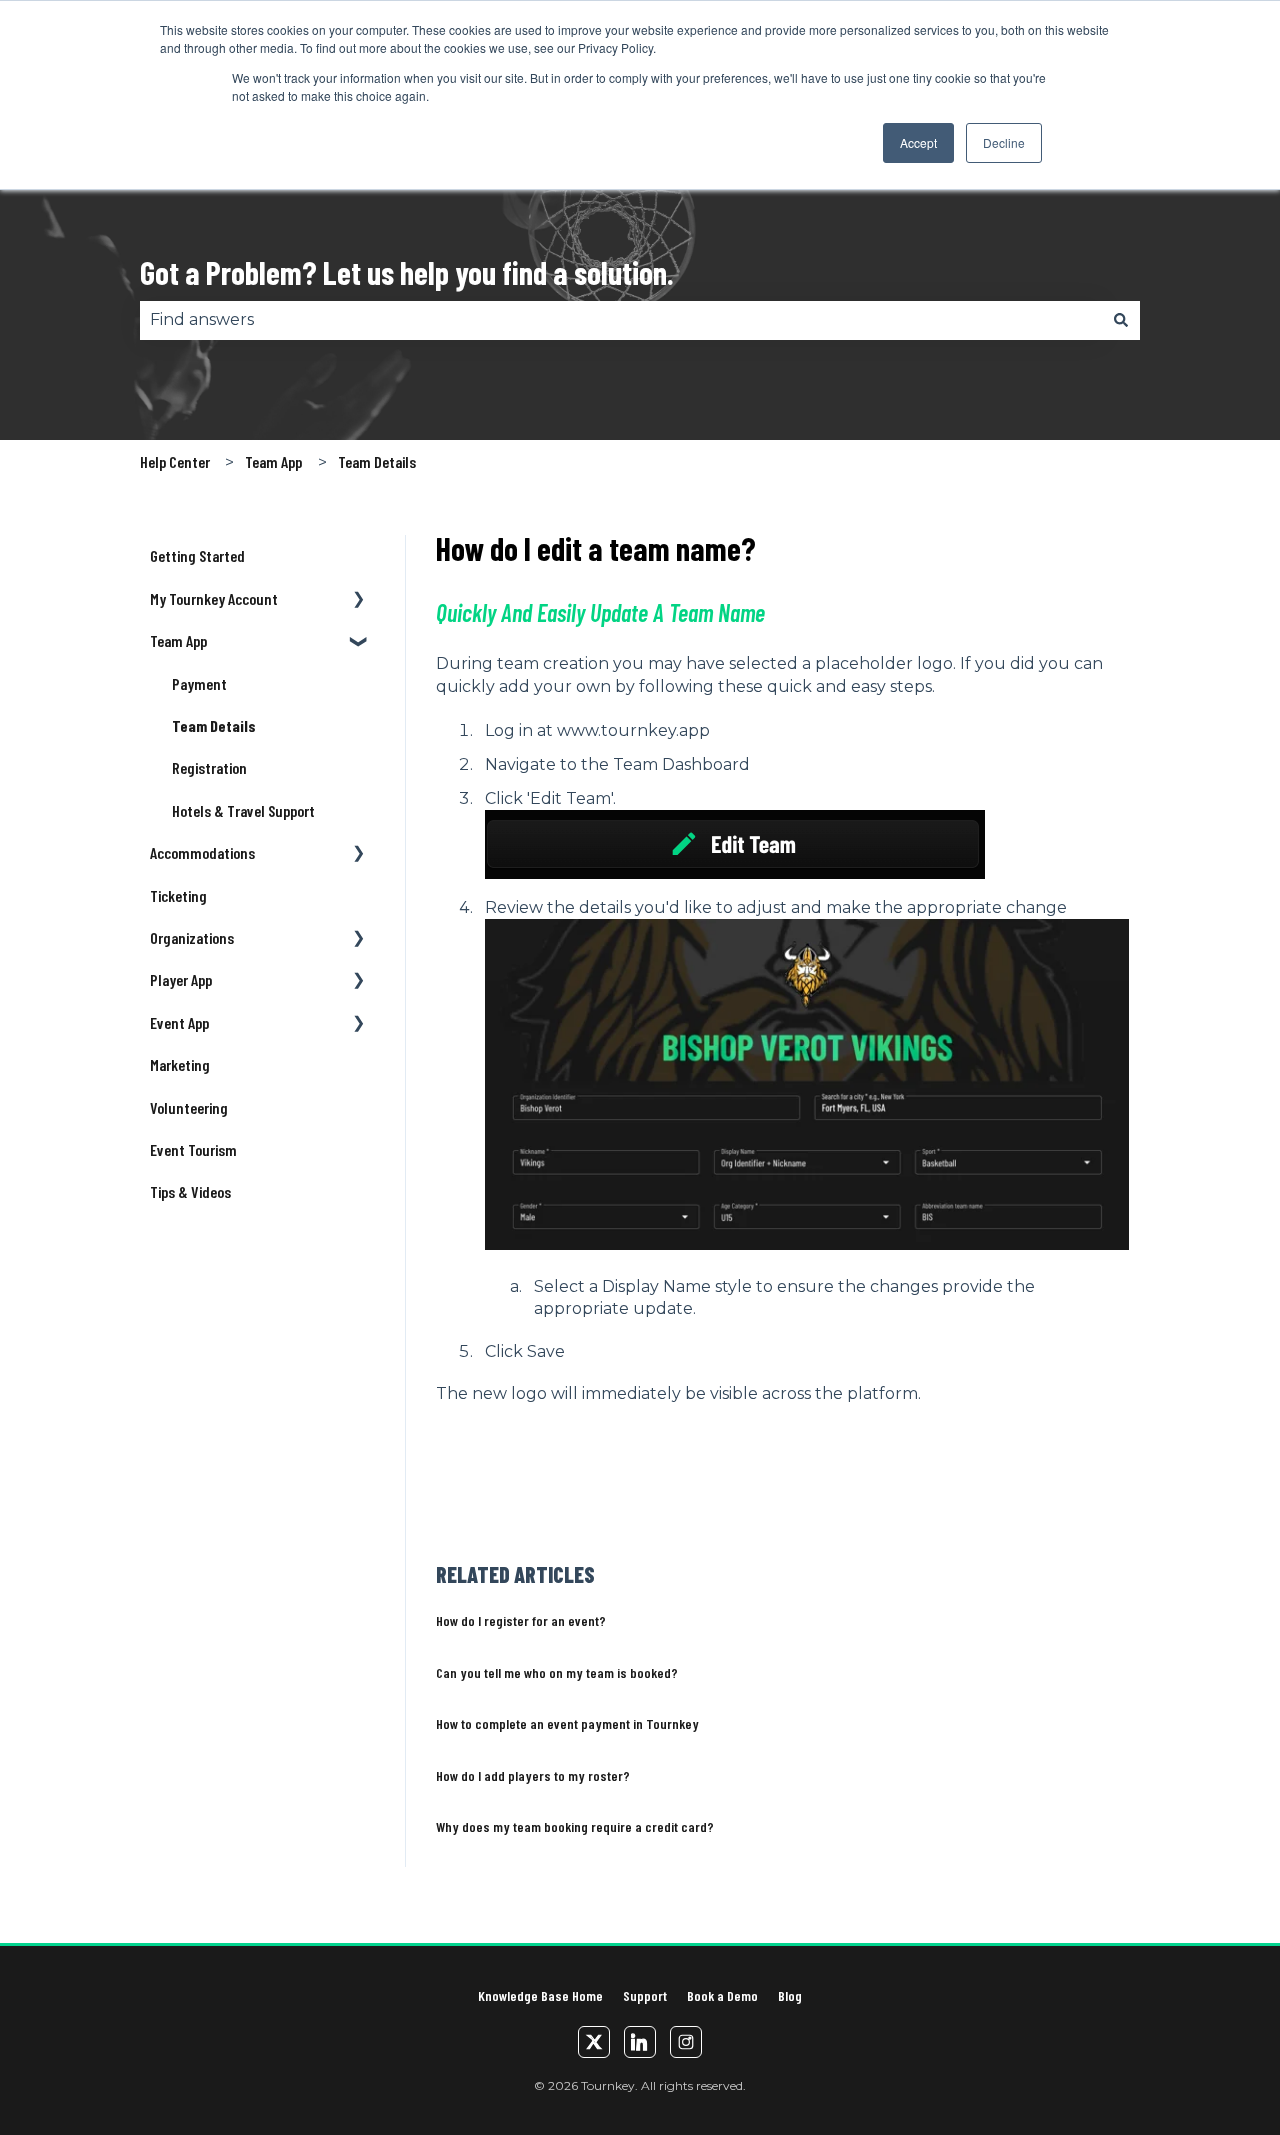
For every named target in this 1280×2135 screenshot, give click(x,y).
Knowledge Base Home (540, 1995)
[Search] (1121, 320)
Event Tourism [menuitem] (193, 1149)
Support (645, 1995)
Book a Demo (722, 1995)
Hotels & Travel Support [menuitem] (243, 810)
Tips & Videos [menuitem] (190, 1191)
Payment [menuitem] (199, 683)
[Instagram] (686, 2042)
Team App (273, 461)
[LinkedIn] (640, 2042)
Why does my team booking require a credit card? (575, 1826)
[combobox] (621, 320)
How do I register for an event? (521, 1620)
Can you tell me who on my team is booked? (557, 1672)
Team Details (377, 461)
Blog (790, 1995)
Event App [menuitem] (179, 1022)
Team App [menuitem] (178, 640)
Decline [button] (1004, 142)
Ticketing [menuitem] (178, 895)
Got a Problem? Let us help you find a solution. (407, 272)
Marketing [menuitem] (180, 1064)
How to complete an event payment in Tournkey (567, 1723)
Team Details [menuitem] (214, 725)
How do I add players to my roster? (533, 1775)
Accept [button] (918, 142)
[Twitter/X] (594, 2042)
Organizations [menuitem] (192, 937)
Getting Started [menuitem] (197, 555)
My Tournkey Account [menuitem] (214, 598)
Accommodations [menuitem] (202, 852)
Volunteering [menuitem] (189, 1107)
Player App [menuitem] (181, 979)
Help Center (175, 461)
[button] (359, 600)
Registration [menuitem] (209, 767)
